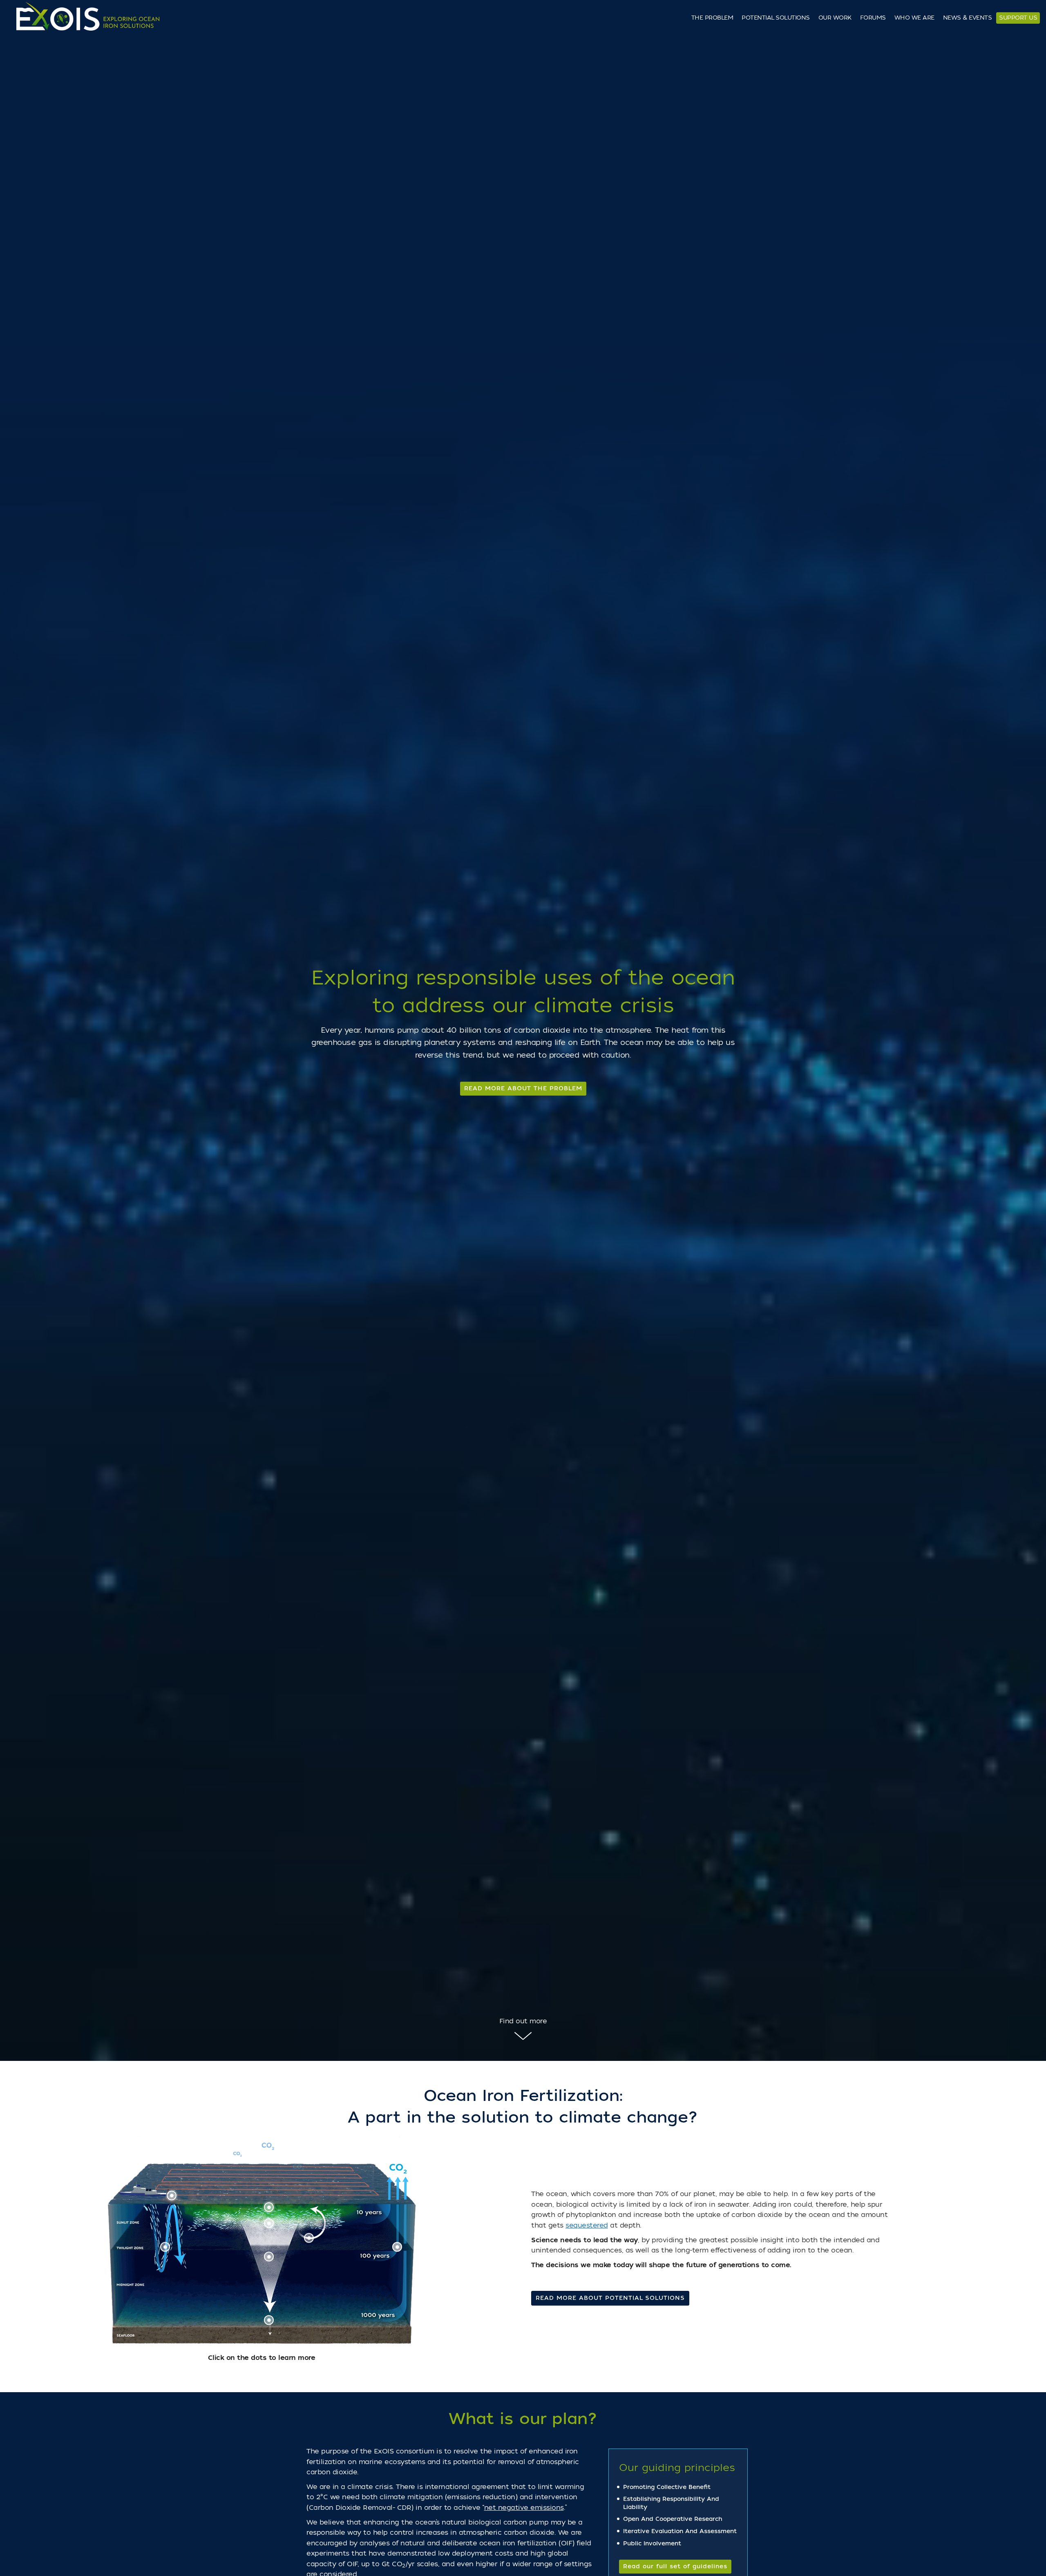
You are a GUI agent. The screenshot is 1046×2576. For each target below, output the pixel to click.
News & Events (968, 18)
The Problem (712, 18)
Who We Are (914, 18)
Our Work (835, 18)
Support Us (1018, 18)
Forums (873, 18)
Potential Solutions (776, 18)
